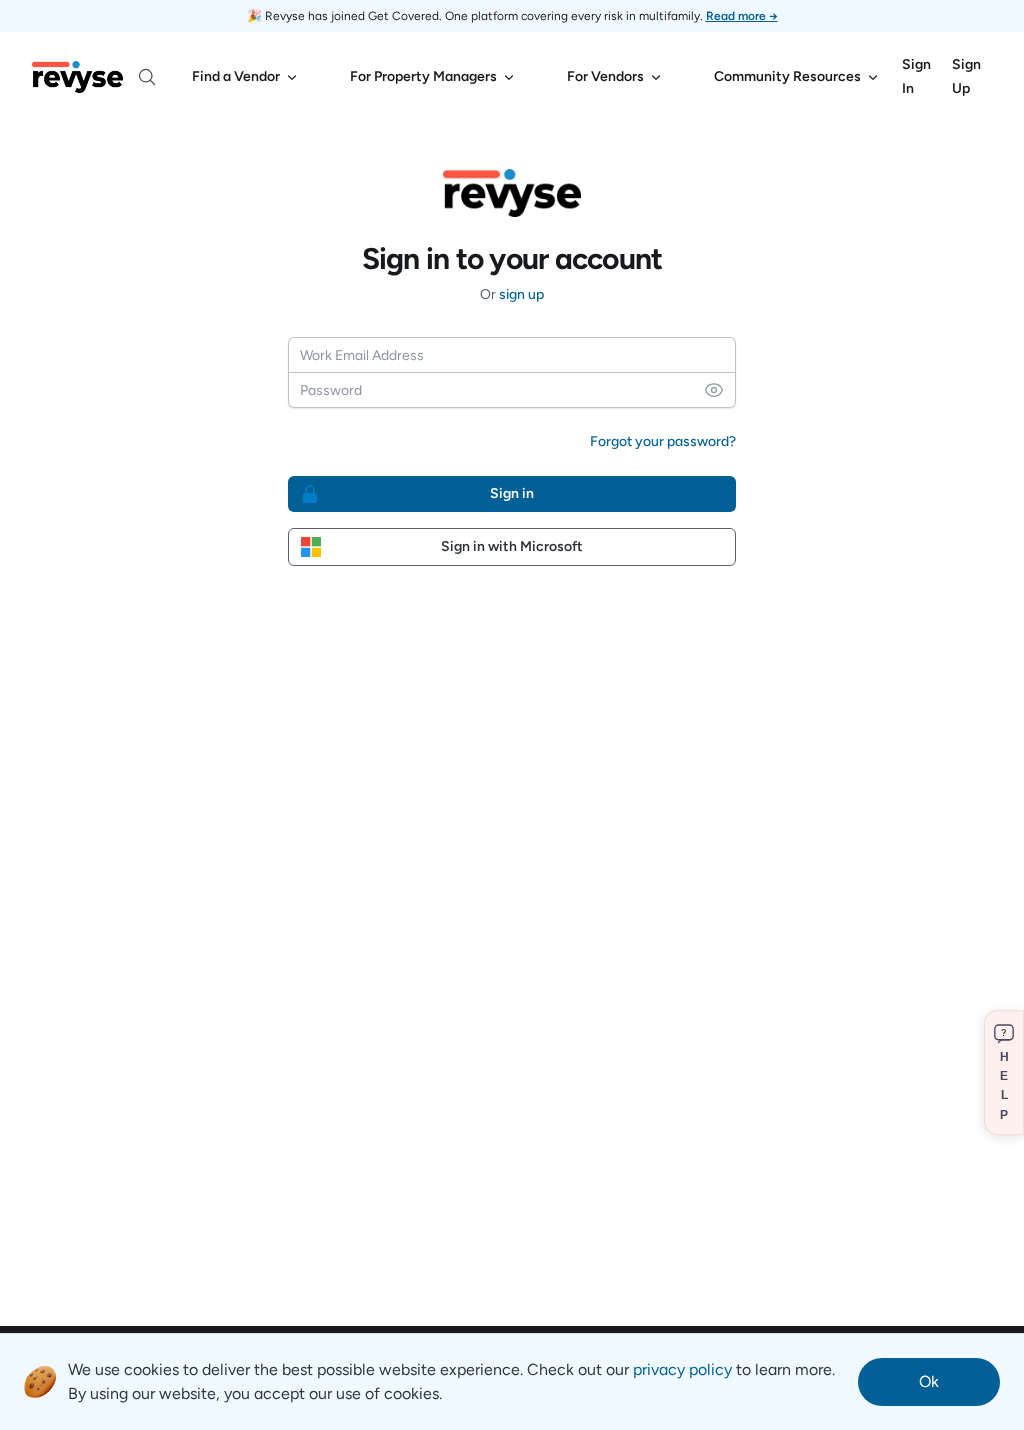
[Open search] (147, 77)
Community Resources (787, 76)
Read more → (742, 16)
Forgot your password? (663, 441)
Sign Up (966, 76)
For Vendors (605, 76)
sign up (521, 294)
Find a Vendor (236, 76)
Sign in (512, 493)
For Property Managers (423, 76)
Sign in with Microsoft (512, 546)
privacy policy (682, 1369)
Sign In (916, 76)
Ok (929, 1381)
